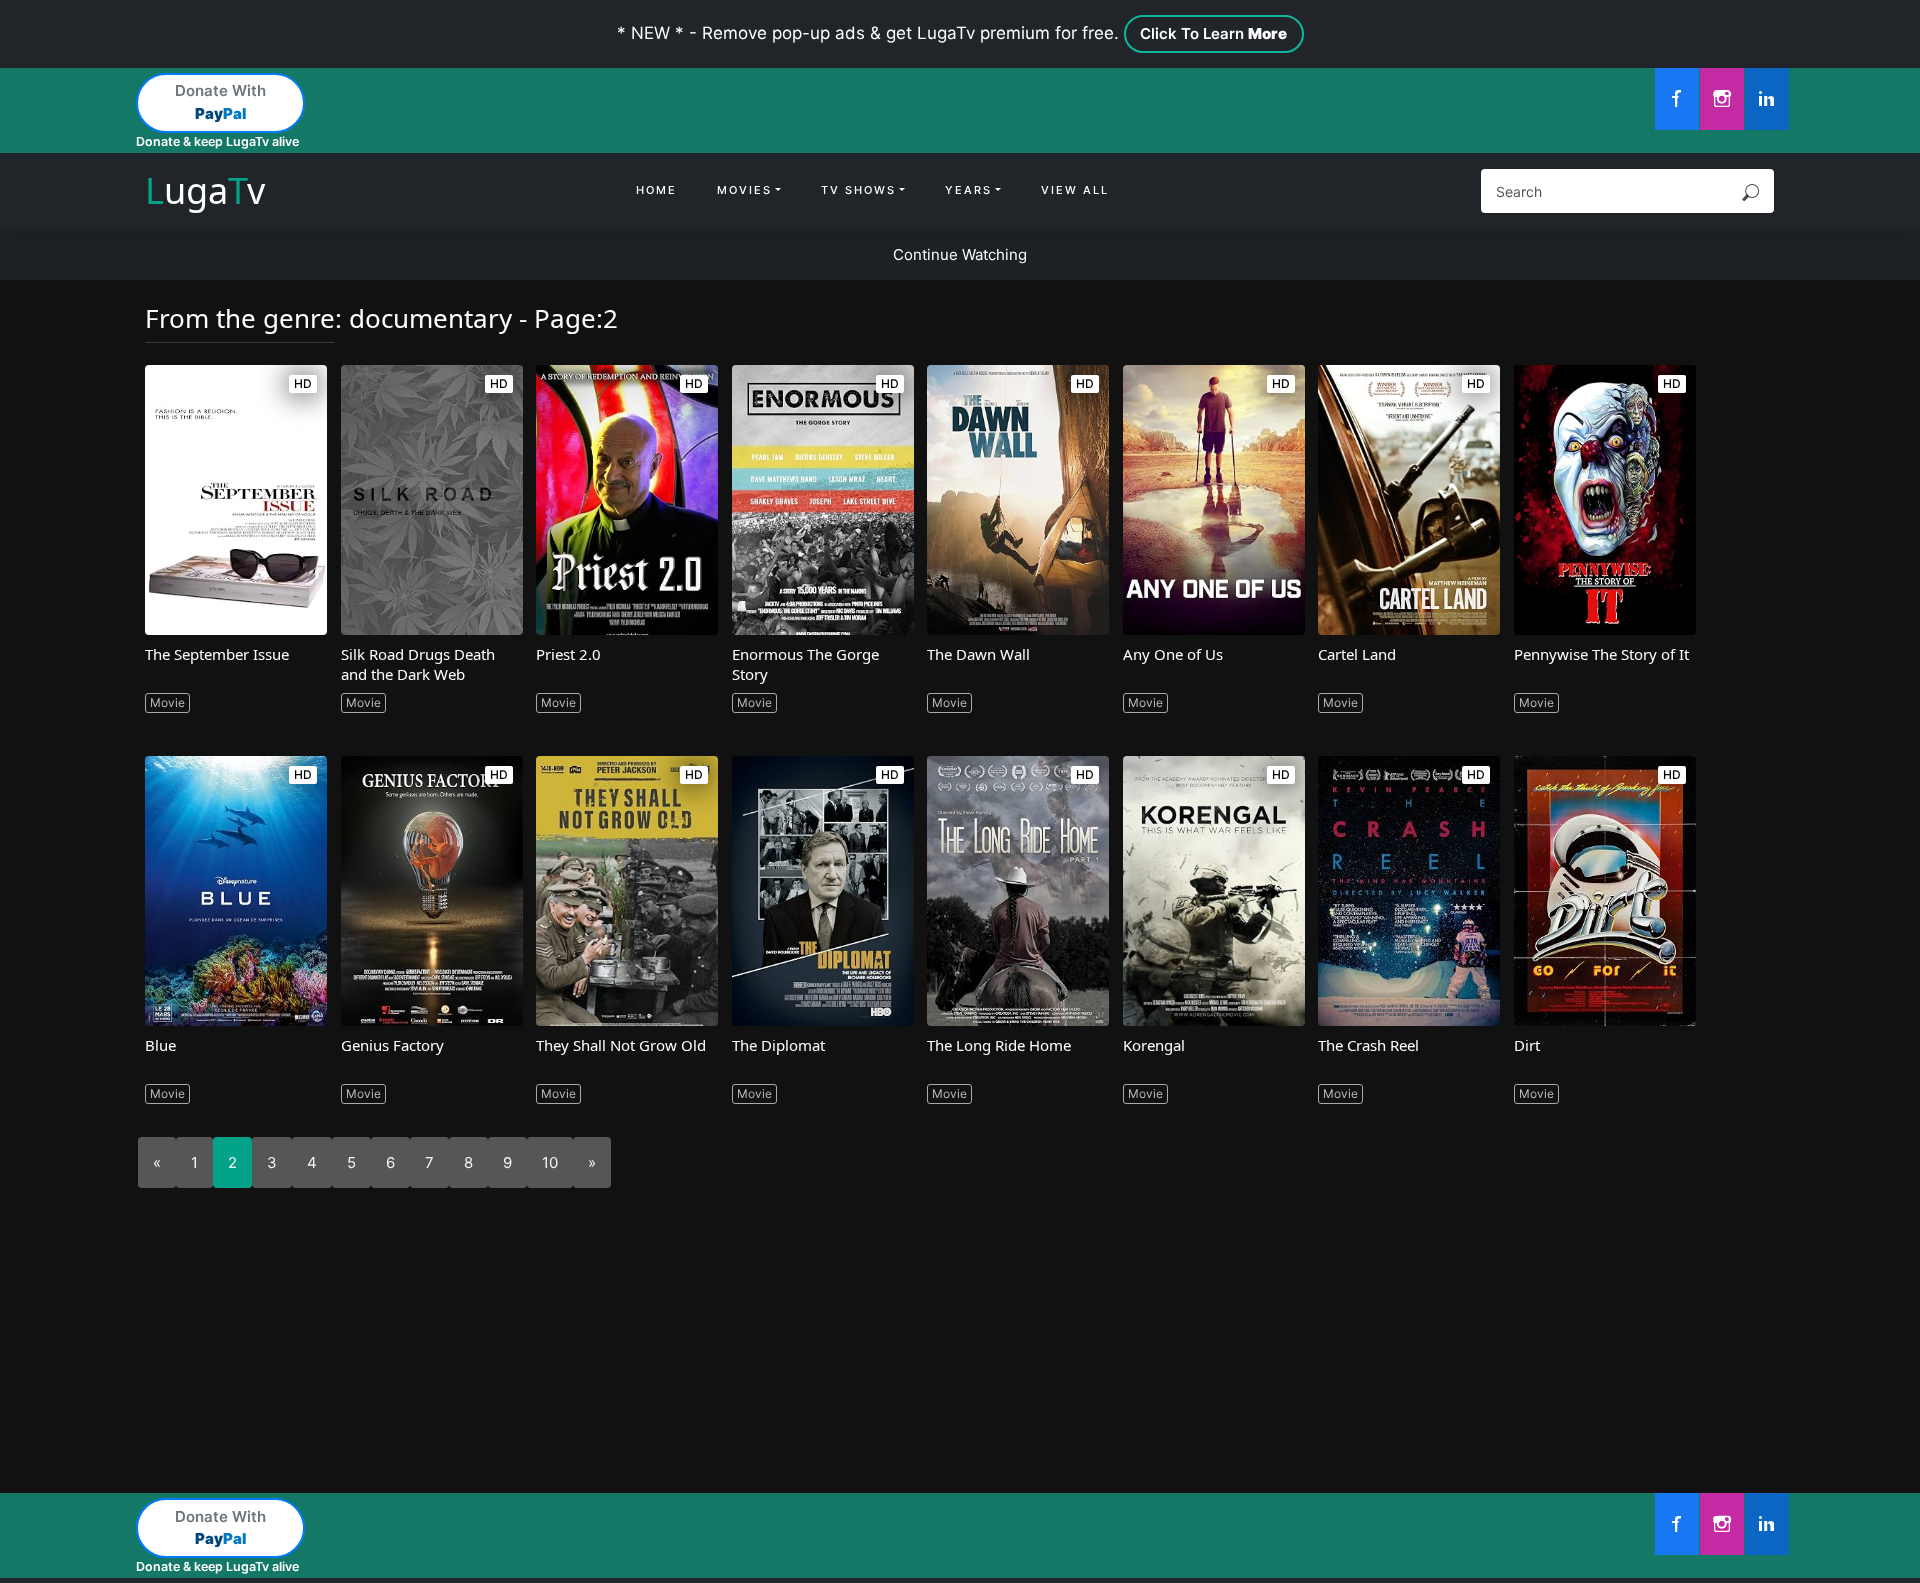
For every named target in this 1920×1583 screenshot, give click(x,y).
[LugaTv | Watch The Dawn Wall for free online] (1018, 500)
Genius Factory (392, 1045)
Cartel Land (1357, 654)
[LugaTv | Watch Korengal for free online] (1214, 891)
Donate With (220, 102)
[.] (1677, 99)
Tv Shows (858, 190)
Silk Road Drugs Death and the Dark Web (418, 664)
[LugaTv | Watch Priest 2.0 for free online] (627, 500)
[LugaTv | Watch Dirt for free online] (1605, 891)
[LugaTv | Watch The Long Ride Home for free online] (1018, 891)
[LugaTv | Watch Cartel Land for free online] (1409, 500)
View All (1075, 190)
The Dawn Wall (978, 654)
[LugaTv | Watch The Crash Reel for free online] (1409, 891)
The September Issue (217, 654)
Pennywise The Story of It (1601, 654)
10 (550, 1162)
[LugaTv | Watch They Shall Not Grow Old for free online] (627, 891)
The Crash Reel (1368, 1045)
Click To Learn (1213, 33)
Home (656, 190)
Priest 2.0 (568, 654)
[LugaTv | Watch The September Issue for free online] (236, 500)
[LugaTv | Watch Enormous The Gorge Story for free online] (823, 500)
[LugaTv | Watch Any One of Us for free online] (1214, 500)
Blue (160, 1045)
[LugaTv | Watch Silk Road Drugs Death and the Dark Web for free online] (432, 500)
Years (968, 190)
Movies (744, 190)
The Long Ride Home (999, 1045)
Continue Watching (960, 254)
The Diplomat (778, 1045)
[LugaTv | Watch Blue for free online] (236, 891)
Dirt (1527, 1045)
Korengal (1154, 1045)
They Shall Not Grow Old (621, 1045)
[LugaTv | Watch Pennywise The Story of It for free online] (1605, 500)
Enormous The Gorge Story (805, 664)
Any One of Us (1173, 654)
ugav (205, 190)
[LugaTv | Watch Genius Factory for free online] (432, 891)
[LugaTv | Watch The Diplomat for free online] (823, 891)
